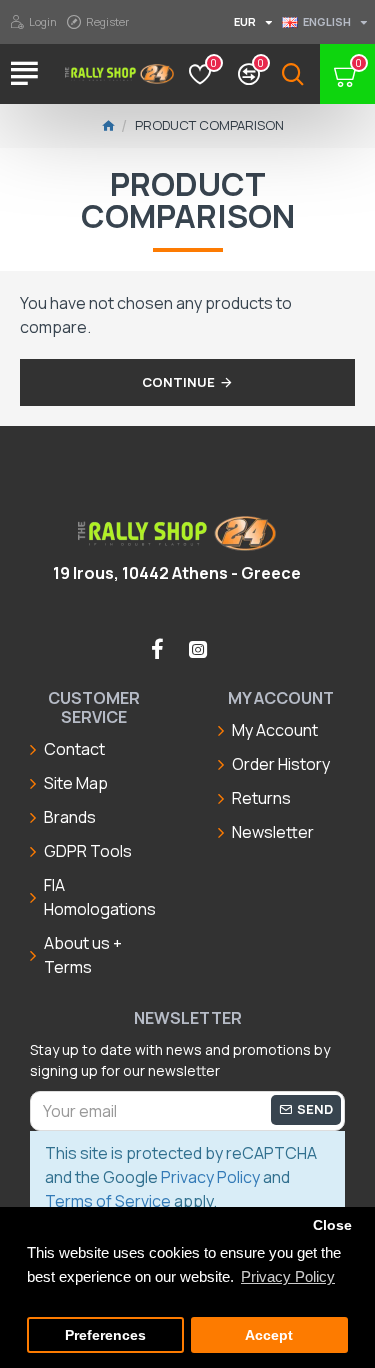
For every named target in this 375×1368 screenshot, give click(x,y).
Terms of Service (108, 1201)
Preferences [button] (105, 1335)
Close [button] (332, 1225)
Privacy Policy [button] (288, 1276)
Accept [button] (269, 1335)
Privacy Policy (210, 1177)
